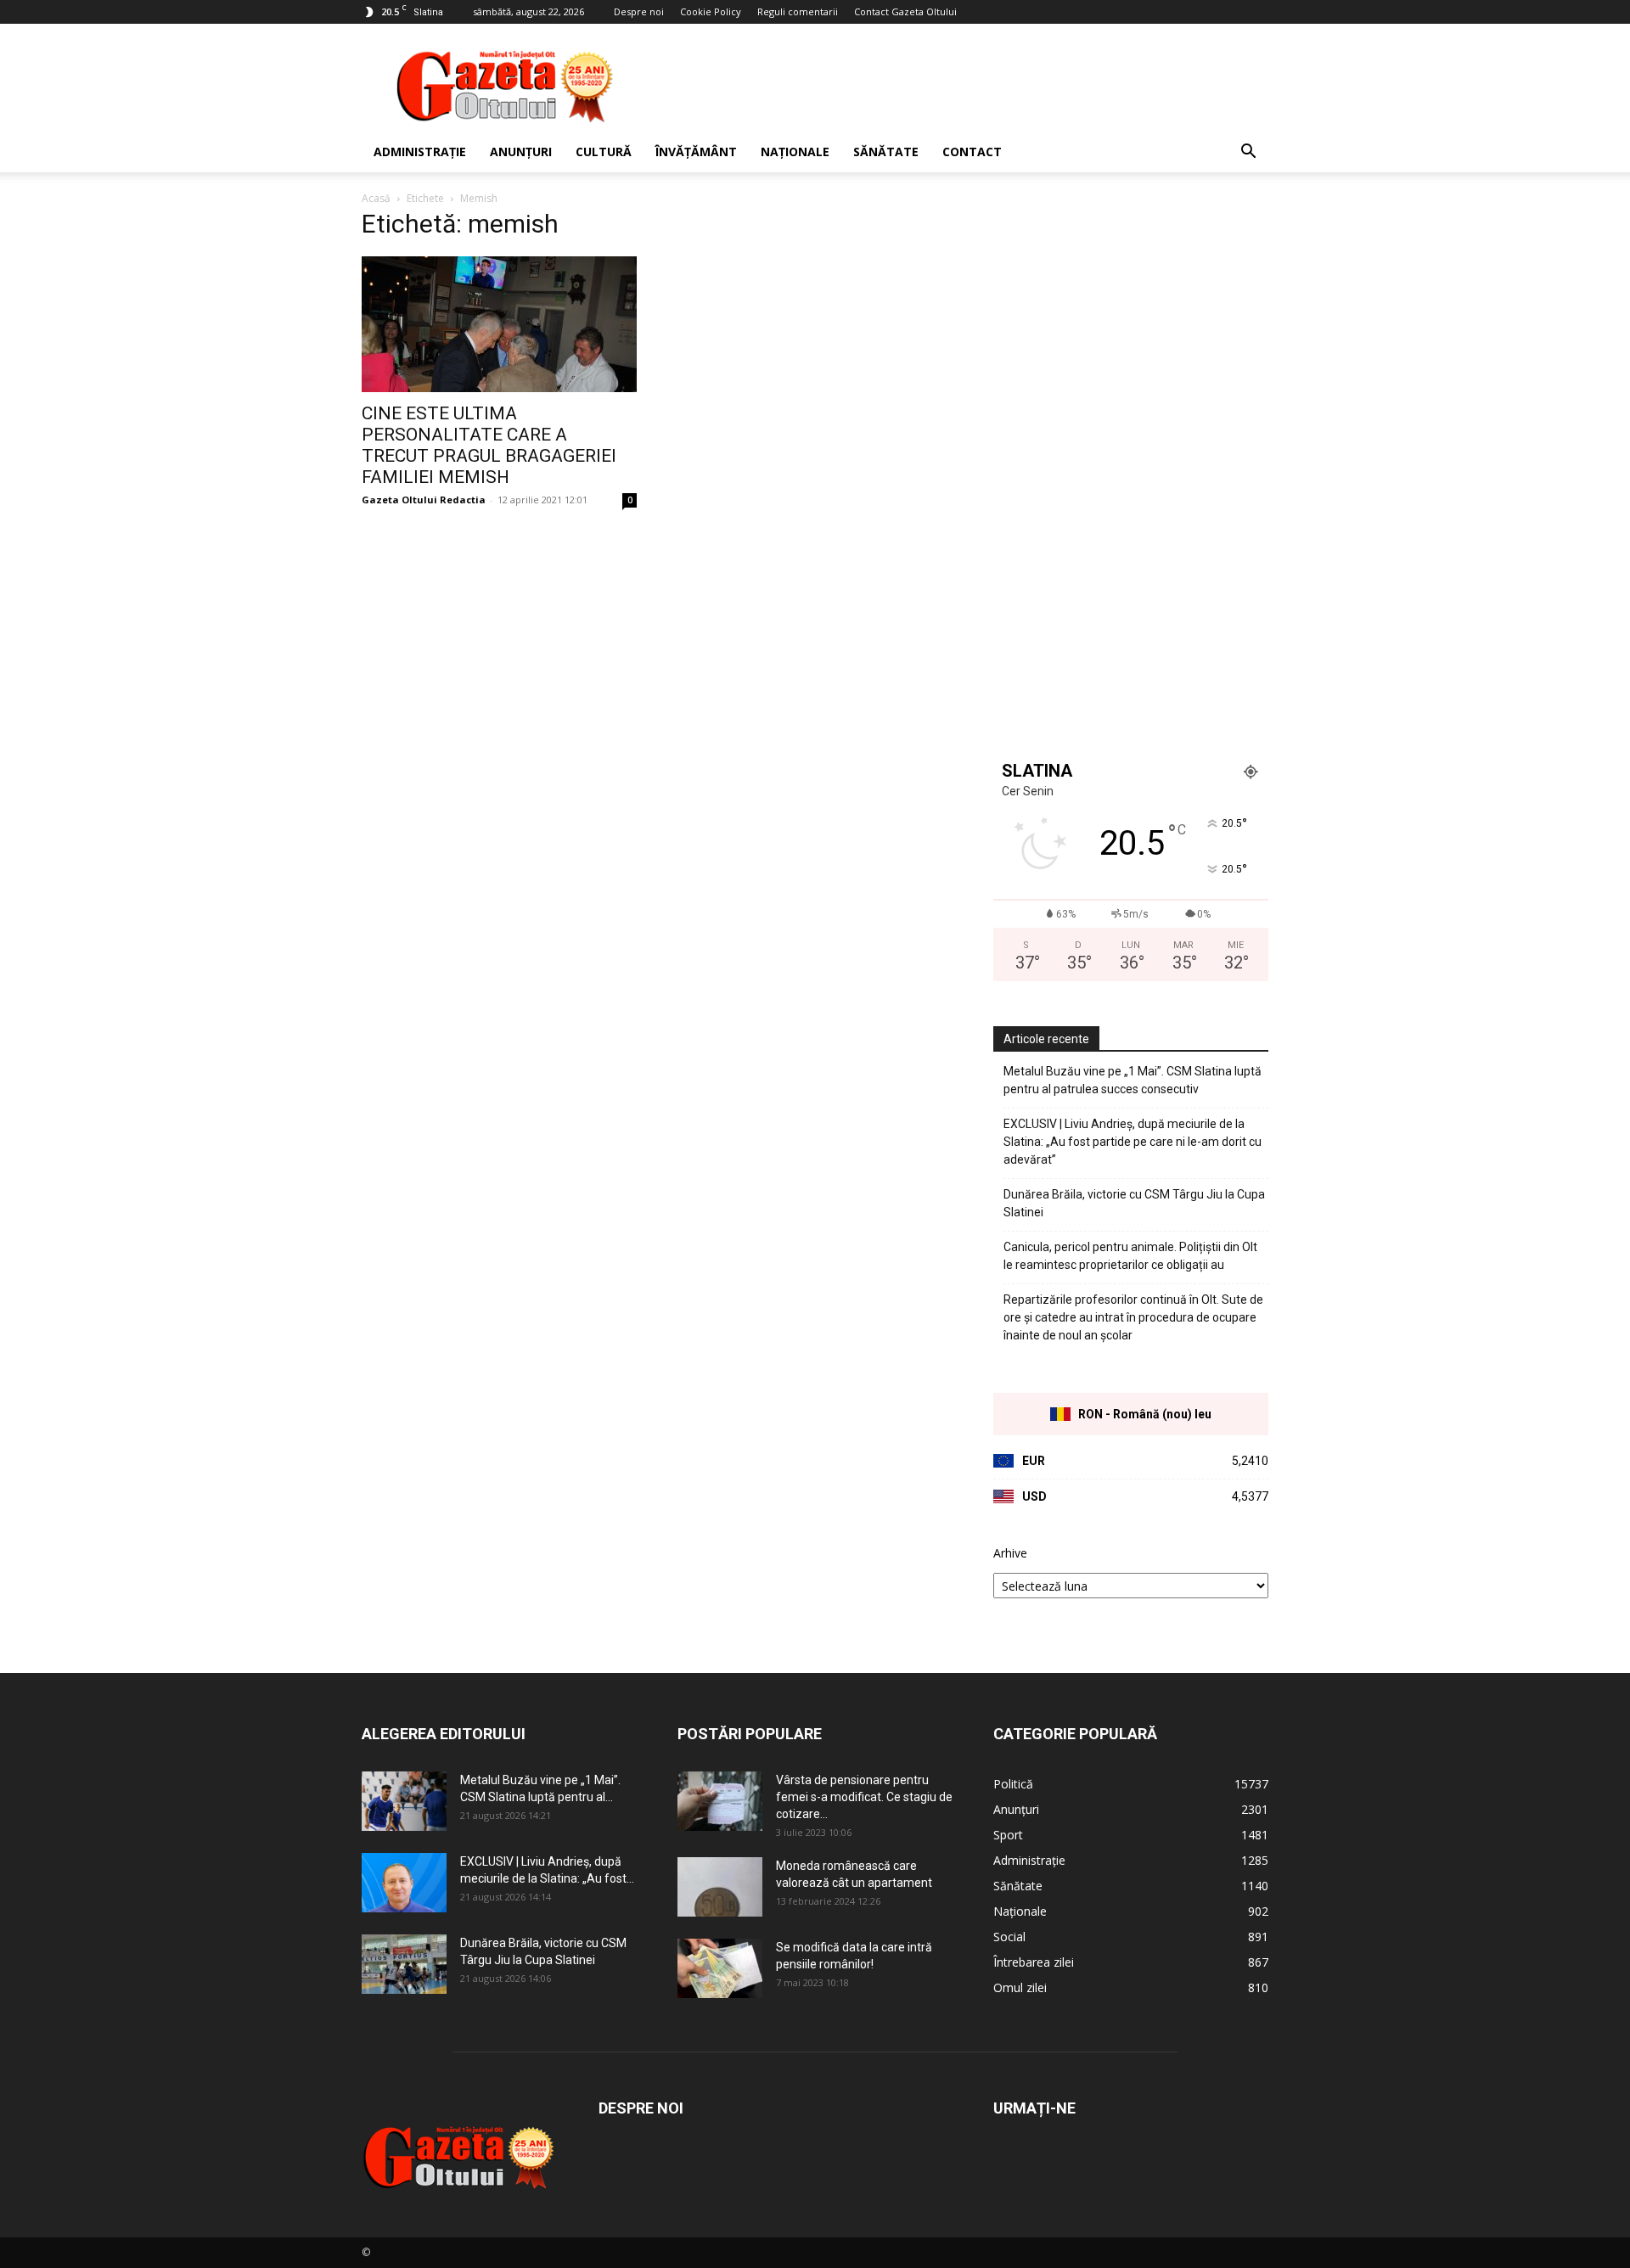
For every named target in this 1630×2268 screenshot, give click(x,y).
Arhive (1010, 1553)
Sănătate (886, 152)
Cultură (604, 152)
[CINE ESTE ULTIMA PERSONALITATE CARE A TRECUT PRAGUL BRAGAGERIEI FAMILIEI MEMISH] (499, 324)
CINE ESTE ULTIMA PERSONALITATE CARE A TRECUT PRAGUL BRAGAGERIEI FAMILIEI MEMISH (489, 445)
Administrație (420, 152)
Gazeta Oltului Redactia (424, 500)
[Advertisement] (959, 86)
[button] (1248, 153)
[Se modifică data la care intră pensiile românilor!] (720, 1968)
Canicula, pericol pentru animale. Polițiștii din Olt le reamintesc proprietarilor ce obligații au (1130, 1256)
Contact (972, 152)
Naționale (795, 152)
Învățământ (696, 152)
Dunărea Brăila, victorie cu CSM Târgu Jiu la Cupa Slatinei (1134, 1203)
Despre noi (639, 11)
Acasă (376, 198)
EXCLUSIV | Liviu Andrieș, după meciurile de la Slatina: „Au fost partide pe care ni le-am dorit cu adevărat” (1133, 1142)
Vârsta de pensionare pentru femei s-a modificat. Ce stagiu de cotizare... (864, 1797)
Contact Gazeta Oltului (905, 11)
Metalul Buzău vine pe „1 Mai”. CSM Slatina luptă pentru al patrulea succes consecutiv (1133, 1080)
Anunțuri (521, 152)
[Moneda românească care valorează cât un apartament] (720, 1887)
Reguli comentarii (798, 11)
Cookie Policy (711, 11)
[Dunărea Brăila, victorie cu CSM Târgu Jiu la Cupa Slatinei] (404, 1964)
